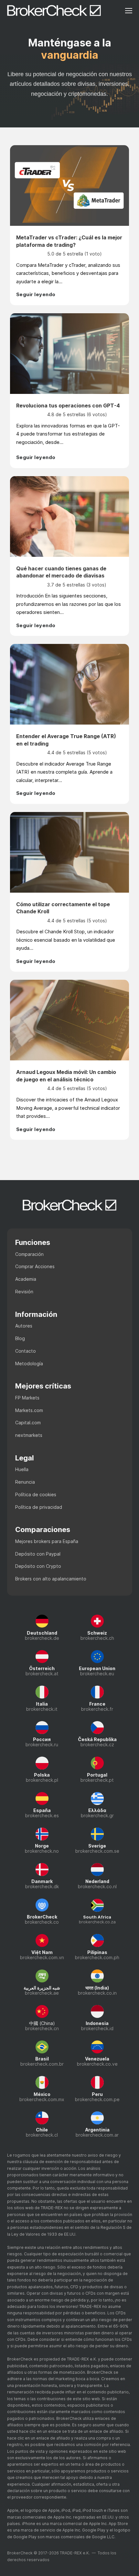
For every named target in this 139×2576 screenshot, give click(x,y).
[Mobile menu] (129, 11)
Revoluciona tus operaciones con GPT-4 (68, 406)
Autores (24, 1326)
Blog (20, 1338)
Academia (26, 1279)
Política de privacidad (39, 1507)
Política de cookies (36, 1494)
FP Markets (27, 1398)
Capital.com (28, 1423)
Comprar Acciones (35, 1266)
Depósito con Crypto (38, 1566)
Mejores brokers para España (47, 1541)
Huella (22, 1469)
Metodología (29, 1363)
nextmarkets (29, 1435)
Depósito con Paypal (38, 1554)
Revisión (24, 1292)
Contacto (26, 1351)
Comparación (29, 1254)
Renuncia (25, 1482)
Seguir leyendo (36, 294)
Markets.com (29, 1410)
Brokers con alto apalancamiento (51, 1579)
